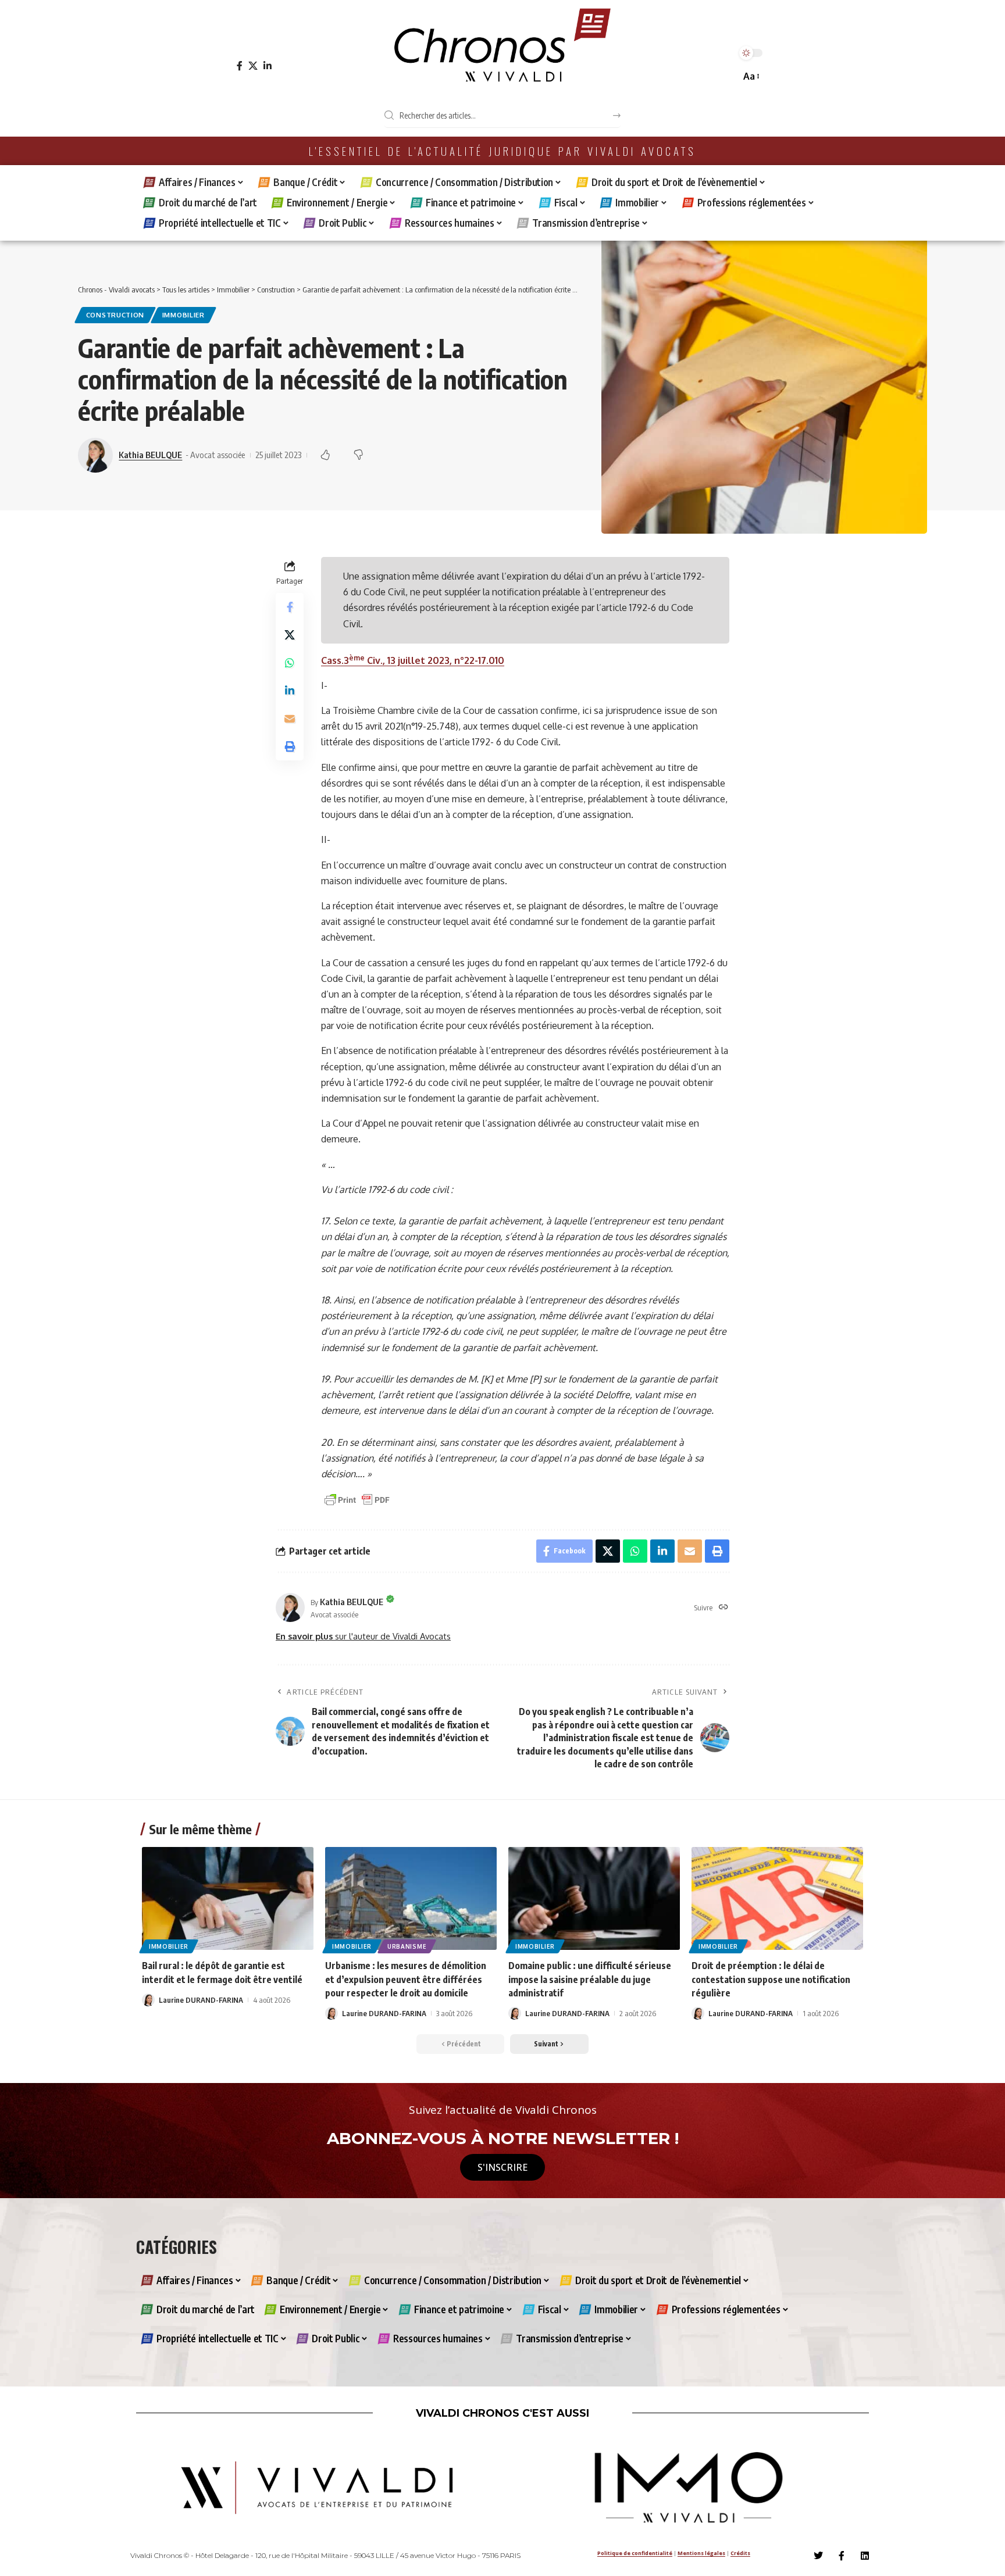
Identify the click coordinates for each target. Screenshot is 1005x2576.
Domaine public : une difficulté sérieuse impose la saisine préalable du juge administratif (590, 1979)
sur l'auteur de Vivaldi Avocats (363, 1636)
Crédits (740, 2553)
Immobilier (183, 315)
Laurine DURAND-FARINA (201, 2000)
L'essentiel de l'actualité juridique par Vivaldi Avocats (502, 151)
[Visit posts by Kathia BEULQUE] (290, 1607)
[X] (253, 66)
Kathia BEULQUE (150, 455)
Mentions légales (701, 2553)
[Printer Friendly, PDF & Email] (357, 1499)
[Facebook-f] (842, 2556)
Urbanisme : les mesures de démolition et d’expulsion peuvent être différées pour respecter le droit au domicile (406, 1979)
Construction (115, 315)
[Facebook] (240, 66)
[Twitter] (818, 2556)
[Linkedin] (865, 2556)
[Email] (290, 719)
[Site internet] (724, 1608)
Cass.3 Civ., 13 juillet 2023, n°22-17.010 (413, 660)
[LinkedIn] (268, 66)
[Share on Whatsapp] (290, 663)
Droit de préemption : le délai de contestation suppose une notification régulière (771, 1979)
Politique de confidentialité (635, 2553)
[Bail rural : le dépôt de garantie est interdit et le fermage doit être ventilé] (228, 1898)
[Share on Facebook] (290, 608)
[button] (751, 76)
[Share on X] (290, 635)
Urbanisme (407, 1946)
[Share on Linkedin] (290, 691)
